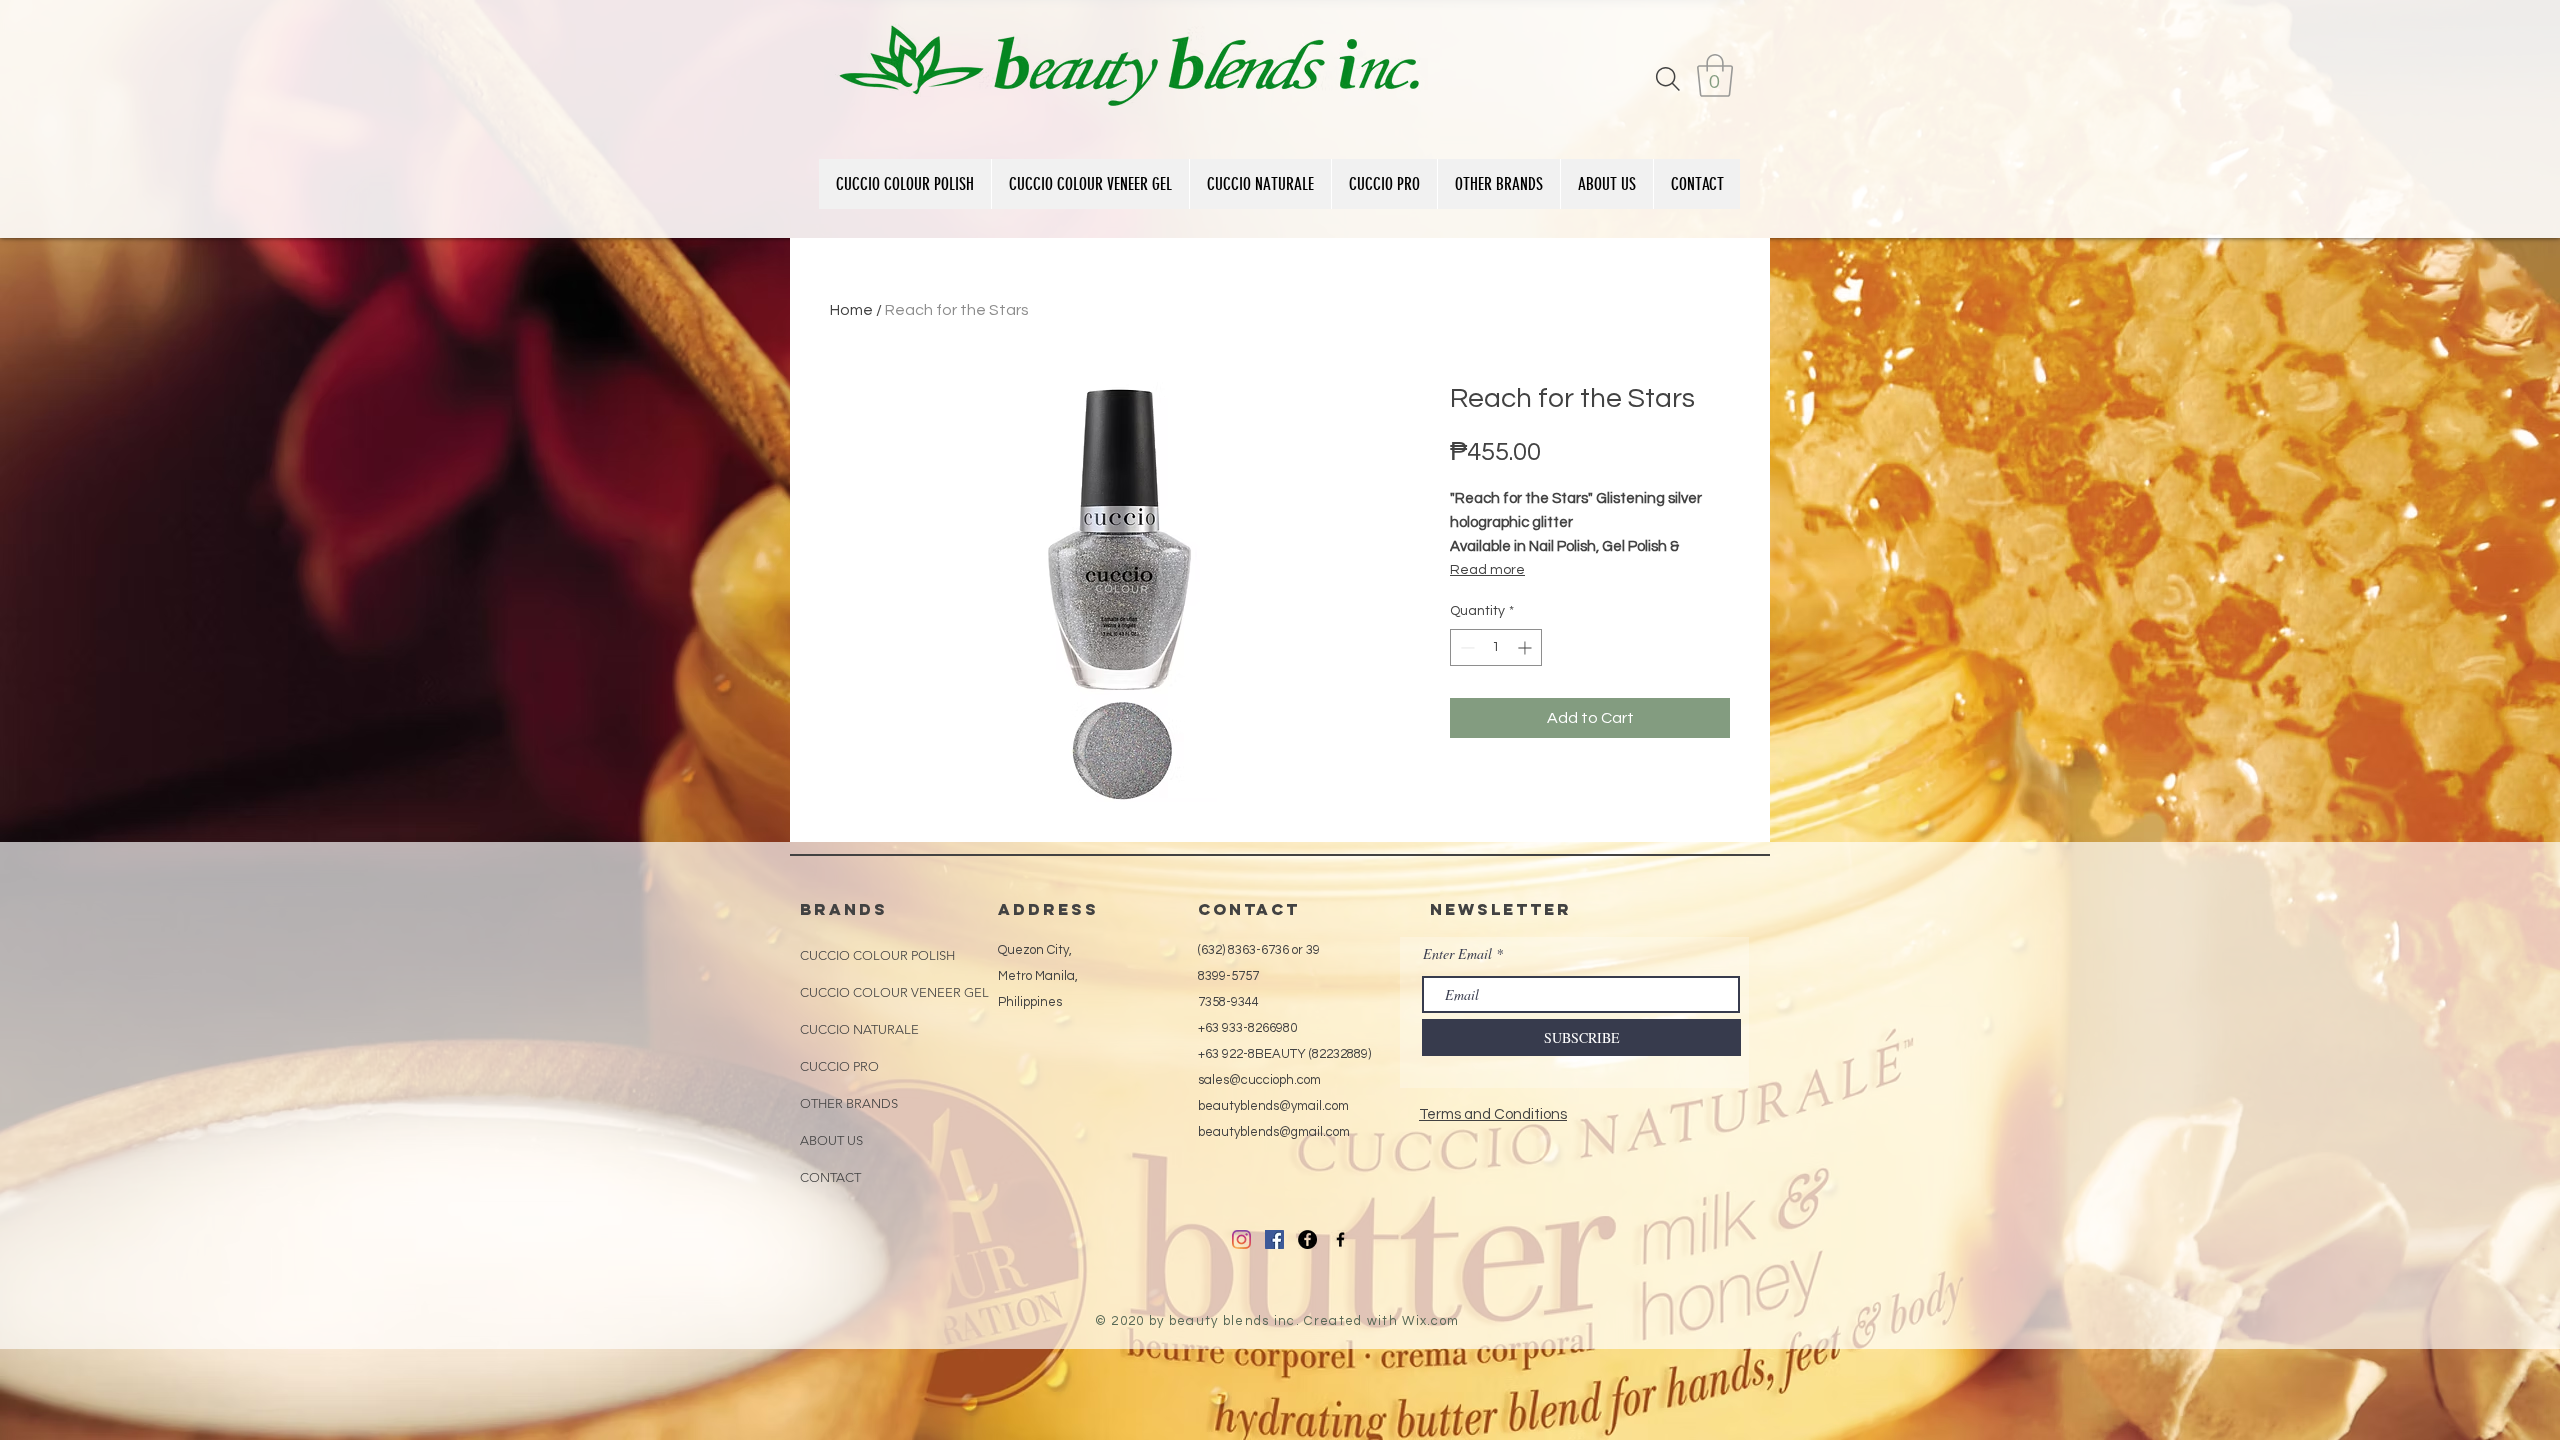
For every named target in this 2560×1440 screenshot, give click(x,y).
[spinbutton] (1496, 647)
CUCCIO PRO (839, 1066)
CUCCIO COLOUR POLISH (877, 955)
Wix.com (1430, 1321)
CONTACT (830, 1177)
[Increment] (1526, 647)
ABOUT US (831, 1140)
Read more (1487, 570)
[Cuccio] (1241, 1239)
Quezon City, (1035, 950)
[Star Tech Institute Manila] (1307, 1239)
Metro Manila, (1038, 976)
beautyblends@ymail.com (1273, 1106)
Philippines (1030, 1002)
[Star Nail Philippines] (1340, 1239)
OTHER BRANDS (849, 1103)
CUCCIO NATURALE (859, 1029)
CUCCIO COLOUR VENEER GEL (894, 992)
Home (851, 310)
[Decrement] (1465, 647)
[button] (1715, 75)
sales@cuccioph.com (1259, 1080)
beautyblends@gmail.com (1274, 1132)
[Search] (1668, 78)
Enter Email (1457, 954)
